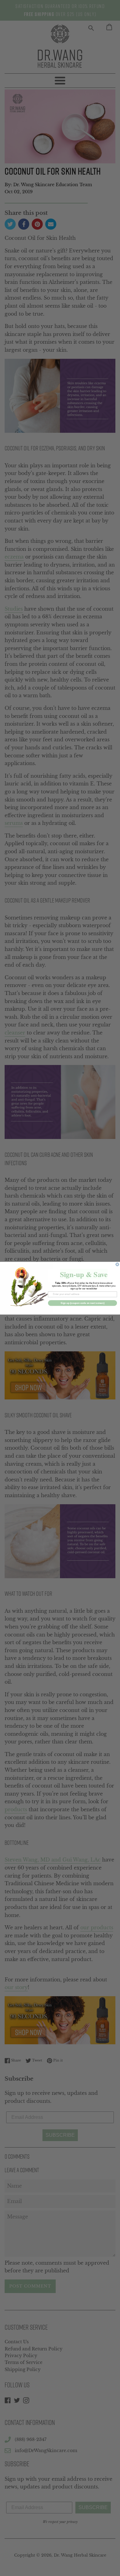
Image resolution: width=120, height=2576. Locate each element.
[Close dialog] (117, 1264)
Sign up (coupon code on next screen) (82, 1303)
